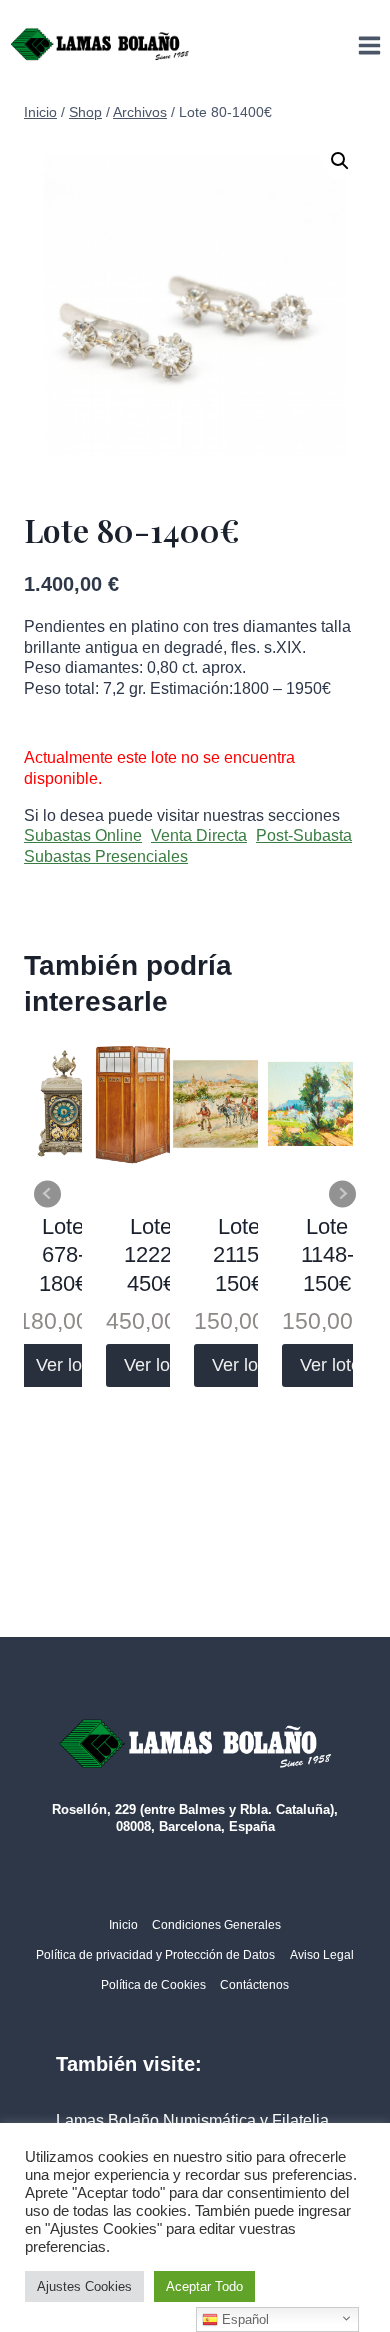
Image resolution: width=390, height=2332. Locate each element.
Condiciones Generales (216, 1925)
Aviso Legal (322, 1955)
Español (243, 2319)
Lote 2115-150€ (239, 1255)
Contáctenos (254, 1985)
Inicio (123, 1925)
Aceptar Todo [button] (204, 2286)
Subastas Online (83, 835)
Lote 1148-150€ (327, 1255)
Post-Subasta (304, 835)
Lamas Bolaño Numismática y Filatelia (192, 2120)
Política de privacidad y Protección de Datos (155, 1955)
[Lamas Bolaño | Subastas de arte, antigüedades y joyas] (100, 45)
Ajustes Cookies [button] (84, 2286)
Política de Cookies (153, 1985)
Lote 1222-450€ (151, 1255)
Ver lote (66, 1365)
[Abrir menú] (369, 45)
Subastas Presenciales (106, 856)
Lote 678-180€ (63, 1255)
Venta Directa (199, 835)
